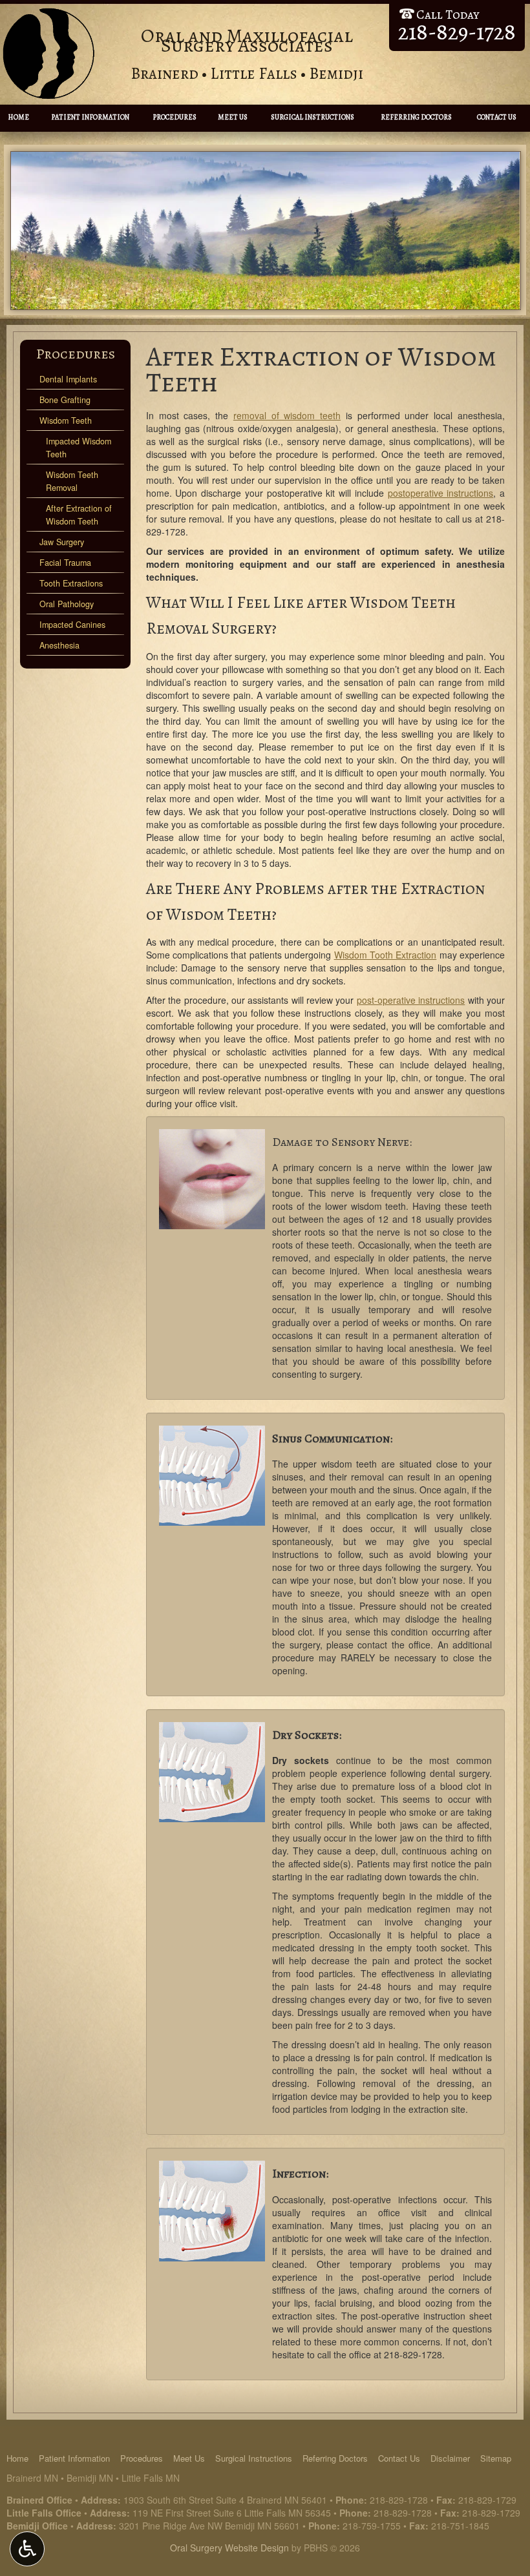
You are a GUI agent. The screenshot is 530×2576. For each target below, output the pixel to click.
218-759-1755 (372, 2526)
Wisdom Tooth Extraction (386, 955)
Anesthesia (59, 645)
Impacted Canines (72, 625)
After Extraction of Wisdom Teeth (79, 515)
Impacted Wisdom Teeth (79, 448)
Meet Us (233, 117)
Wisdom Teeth (66, 421)
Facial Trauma (65, 563)
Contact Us (497, 117)
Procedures (175, 117)
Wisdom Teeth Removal (72, 481)
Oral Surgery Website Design (229, 2548)
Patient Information (90, 117)
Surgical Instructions (313, 117)
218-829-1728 (413, 2354)
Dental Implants (68, 379)
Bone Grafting (65, 400)
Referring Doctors (416, 117)
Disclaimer (450, 2458)
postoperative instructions (441, 493)
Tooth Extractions (71, 583)
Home (18, 117)
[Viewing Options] (27, 2549)
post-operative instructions (411, 1000)
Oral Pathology (67, 604)
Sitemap (496, 2458)
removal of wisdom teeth (287, 415)
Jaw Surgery (62, 542)
